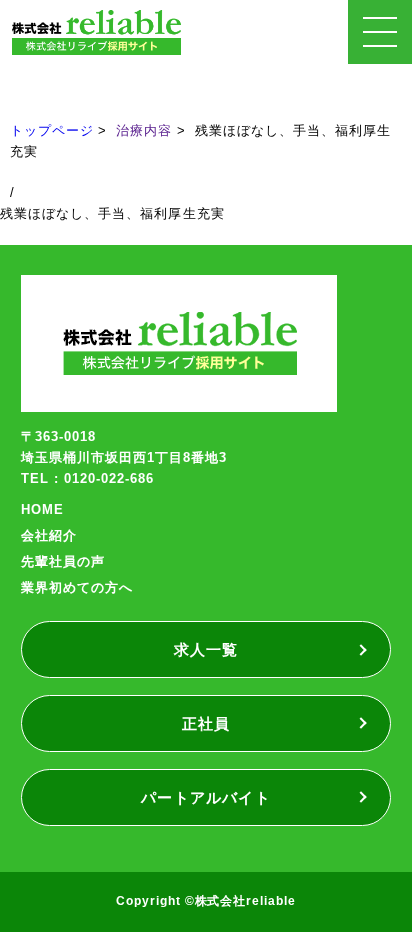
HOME (42, 509)
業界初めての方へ (77, 587)
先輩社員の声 (63, 561)
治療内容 (144, 130)
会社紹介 (49, 535)
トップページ (52, 130)
